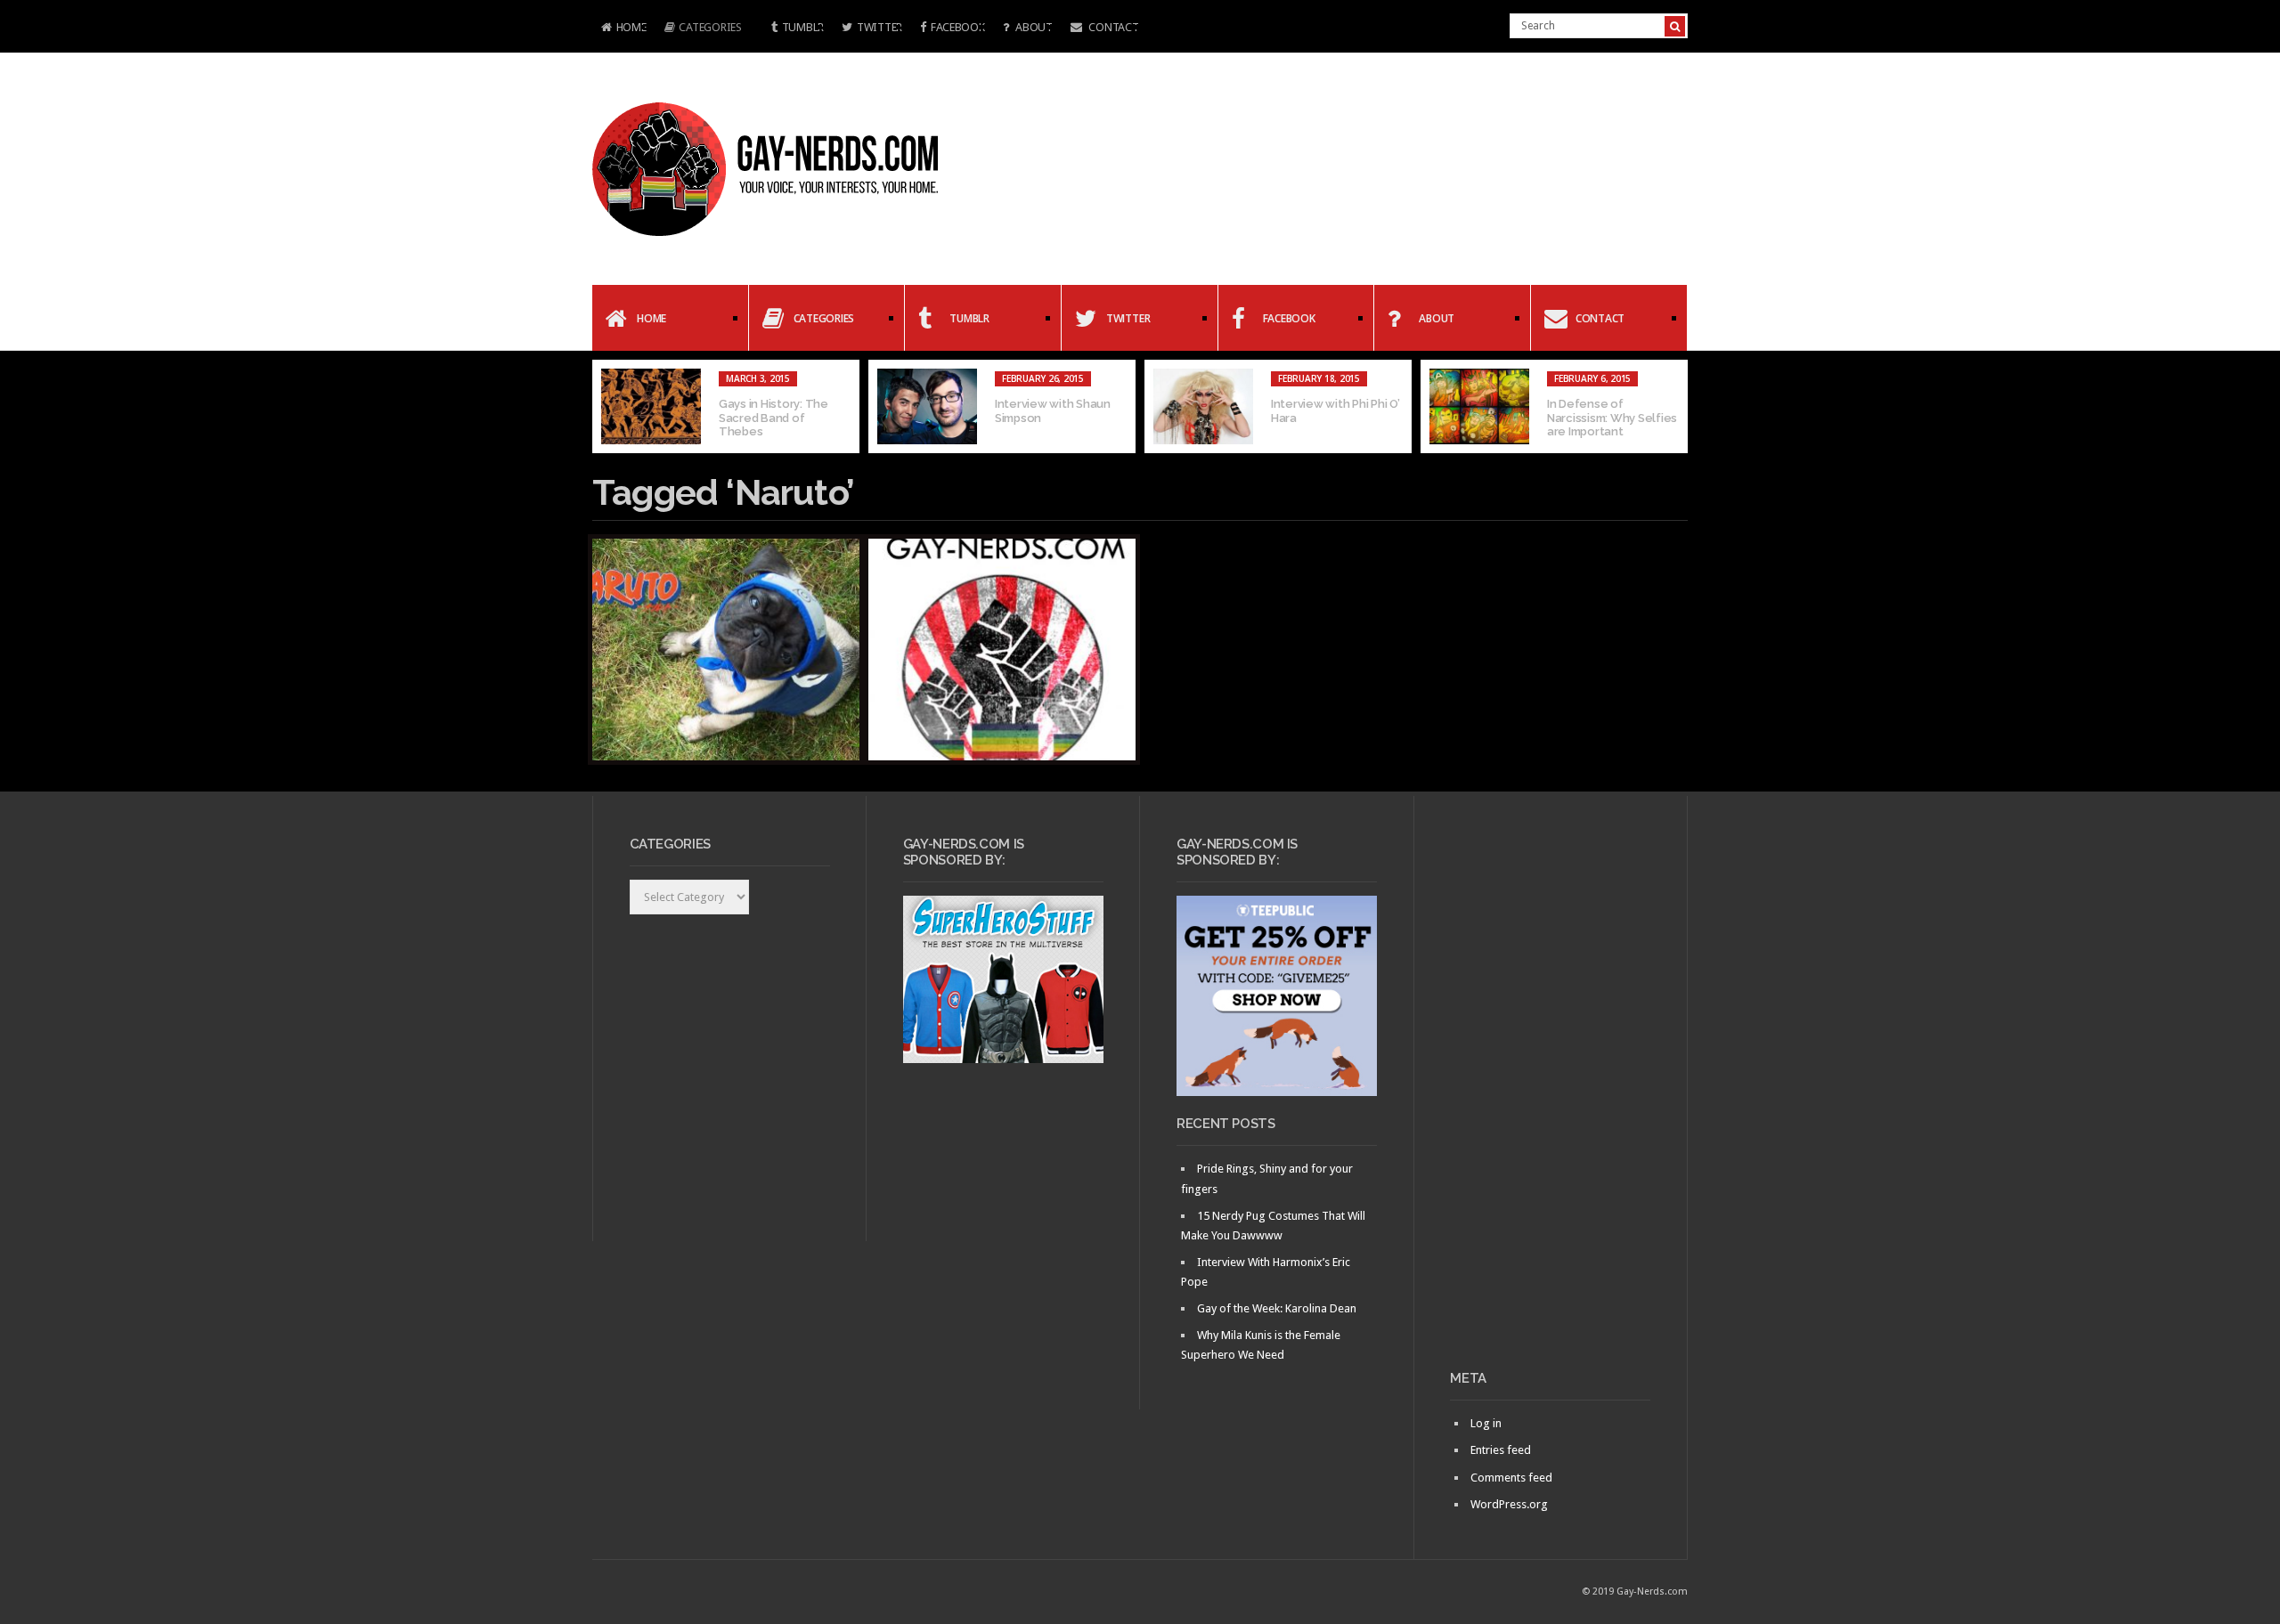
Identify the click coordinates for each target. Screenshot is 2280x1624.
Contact (1113, 27)
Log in (1486, 1423)
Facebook (958, 27)
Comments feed (1511, 1478)
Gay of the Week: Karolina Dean (1277, 1308)
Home (619, 29)
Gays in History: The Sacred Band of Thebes (774, 418)
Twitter (879, 27)
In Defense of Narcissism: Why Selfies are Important (1612, 418)
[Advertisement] (1550, 1090)
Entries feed (1501, 1450)
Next (1674, 407)
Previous (606, 407)
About (1032, 27)
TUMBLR (803, 27)
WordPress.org (1509, 1504)
